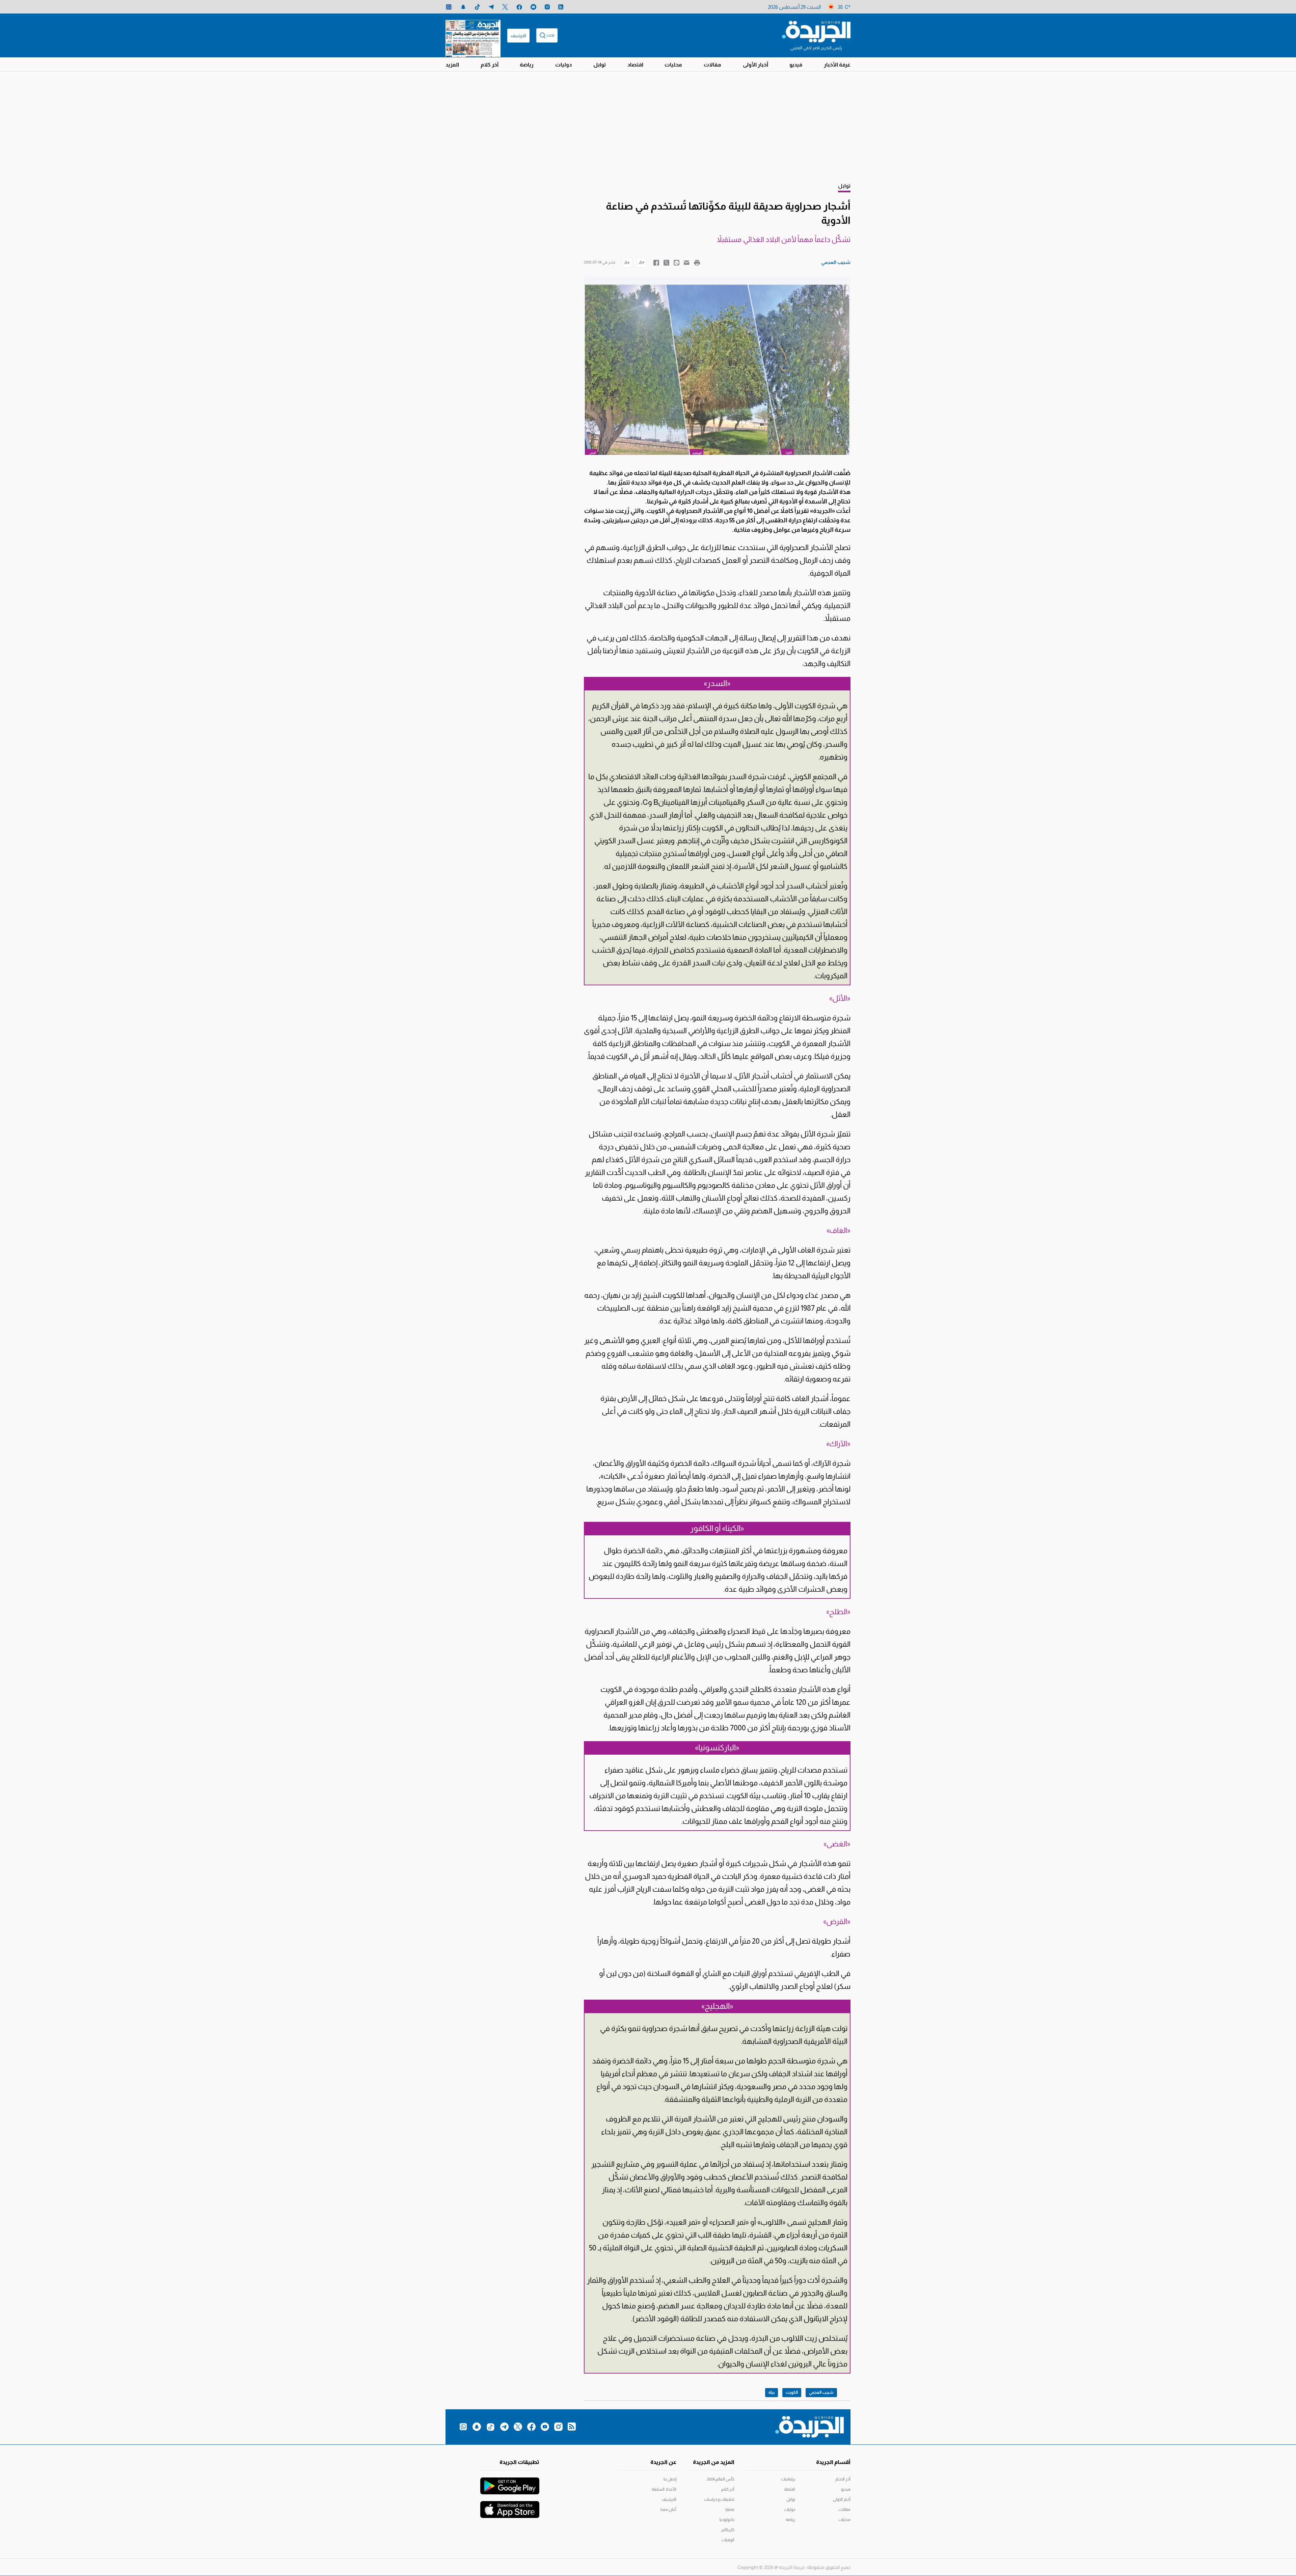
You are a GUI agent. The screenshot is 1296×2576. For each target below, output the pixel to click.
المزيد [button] (452, 65)
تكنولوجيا (727, 2520)
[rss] (561, 7)
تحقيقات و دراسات (719, 2499)
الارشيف (518, 36)
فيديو (796, 65)
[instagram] (547, 7)
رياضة (527, 65)
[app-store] (510, 2506)
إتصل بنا (670, 2479)
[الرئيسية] (816, 31)
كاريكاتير (728, 2530)
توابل (600, 65)
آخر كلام (490, 65)
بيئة (772, 2392)
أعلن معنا (668, 2510)
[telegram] (491, 7)
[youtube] (533, 7)
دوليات (563, 65)
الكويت (792, 2392)
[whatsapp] (449, 7)
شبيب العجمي (821, 2392)
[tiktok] (477, 7)
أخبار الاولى (842, 2499)
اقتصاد (635, 65)
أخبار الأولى (755, 65)
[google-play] (510, 2483)
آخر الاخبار (843, 2479)
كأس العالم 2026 (721, 2479)
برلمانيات (788, 2479)
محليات (673, 65)
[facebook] (519, 7)
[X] (505, 7)
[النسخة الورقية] (473, 35)
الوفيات (728, 2540)
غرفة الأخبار (837, 65)
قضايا (730, 2510)
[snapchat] (463, 7)
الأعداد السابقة (664, 2489)
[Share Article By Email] (687, 262)
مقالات (712, 65)
